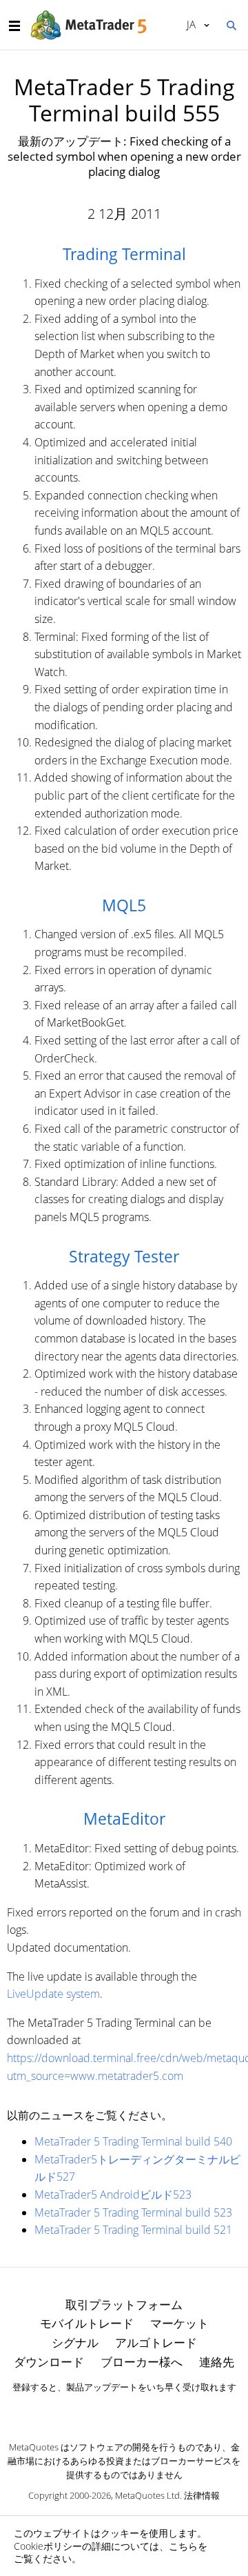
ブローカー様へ (142, 2362)
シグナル (75, 2342)
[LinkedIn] (124, 2411)
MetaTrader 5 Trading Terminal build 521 (133, 2230)
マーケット (179, 2323)
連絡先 (217, 2362)
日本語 (189, 24)
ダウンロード (49, 2362)
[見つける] (231, 24)
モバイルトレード (87, 2323)
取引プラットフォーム (124, 2305)
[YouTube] (146, 2411)
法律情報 (202, 2495)
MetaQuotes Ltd (147, 2495)
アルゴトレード (156, 2342)
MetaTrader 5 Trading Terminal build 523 (133, 2212)
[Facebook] (102, 2411)
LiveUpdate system (53, 1994)
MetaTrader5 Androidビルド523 (113, 2194)
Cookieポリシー (48, 2546)
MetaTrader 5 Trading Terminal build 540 (133, 2141)
